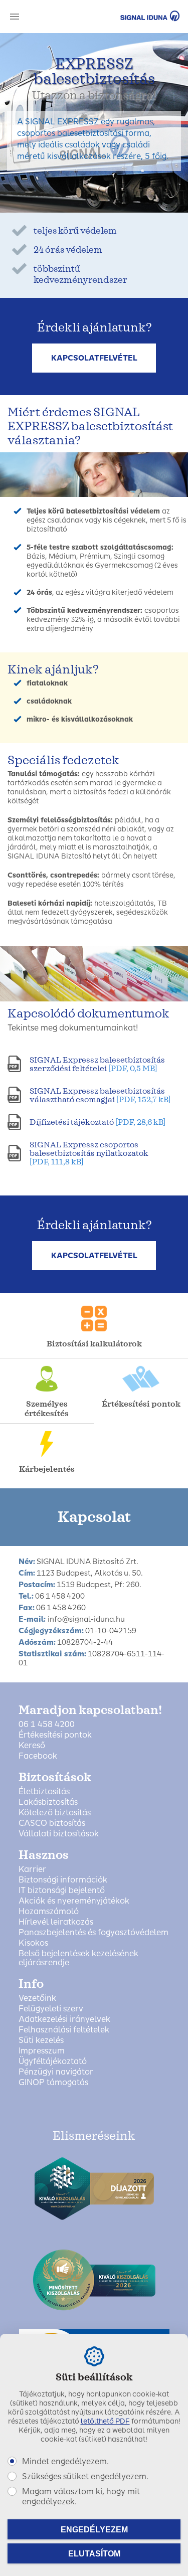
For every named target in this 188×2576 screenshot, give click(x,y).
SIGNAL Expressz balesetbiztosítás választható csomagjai (100, 1095)
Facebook (38, 1756)
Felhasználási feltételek (64, 2030)
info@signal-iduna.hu (86, 1619)
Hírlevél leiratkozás (56, 1922)
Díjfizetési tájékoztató (98, 1122)
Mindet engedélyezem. (65, 2461)
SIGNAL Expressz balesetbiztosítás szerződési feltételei (97, 1064)
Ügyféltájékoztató (53, 2062)
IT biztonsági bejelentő (62, 1891)
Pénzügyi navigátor (56, 2072)
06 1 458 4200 (47, 1725)
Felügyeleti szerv (51, 2009)
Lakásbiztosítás (48, 1802)
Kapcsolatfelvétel (94, 358)
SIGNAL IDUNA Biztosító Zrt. (136, 16)
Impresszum (42, 2051)
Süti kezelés (41, 2040)
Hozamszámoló (49, 1912)
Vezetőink (37, 1998)
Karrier (32, 1869)
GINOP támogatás (53, 2083)
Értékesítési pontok (55, 1735)
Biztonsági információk (63, 1880)
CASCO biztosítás (52, 1823)
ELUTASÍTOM (94, 2554)
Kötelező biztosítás (55, 1813)
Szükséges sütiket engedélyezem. (85, 2476)
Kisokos (33, 1943)
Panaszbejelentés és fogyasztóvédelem (93, 1933)
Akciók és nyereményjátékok (74, 1901)
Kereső (32, 1746)
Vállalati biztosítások (59, 1834)
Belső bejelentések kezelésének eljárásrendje (78, 1958)
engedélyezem (94, 2530)
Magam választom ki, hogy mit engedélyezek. (81, 2497)
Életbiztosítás (44, 1792)
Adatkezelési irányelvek (64, 2019)
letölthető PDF (105, 2421)
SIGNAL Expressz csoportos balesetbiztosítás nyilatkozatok (89, 1153)
